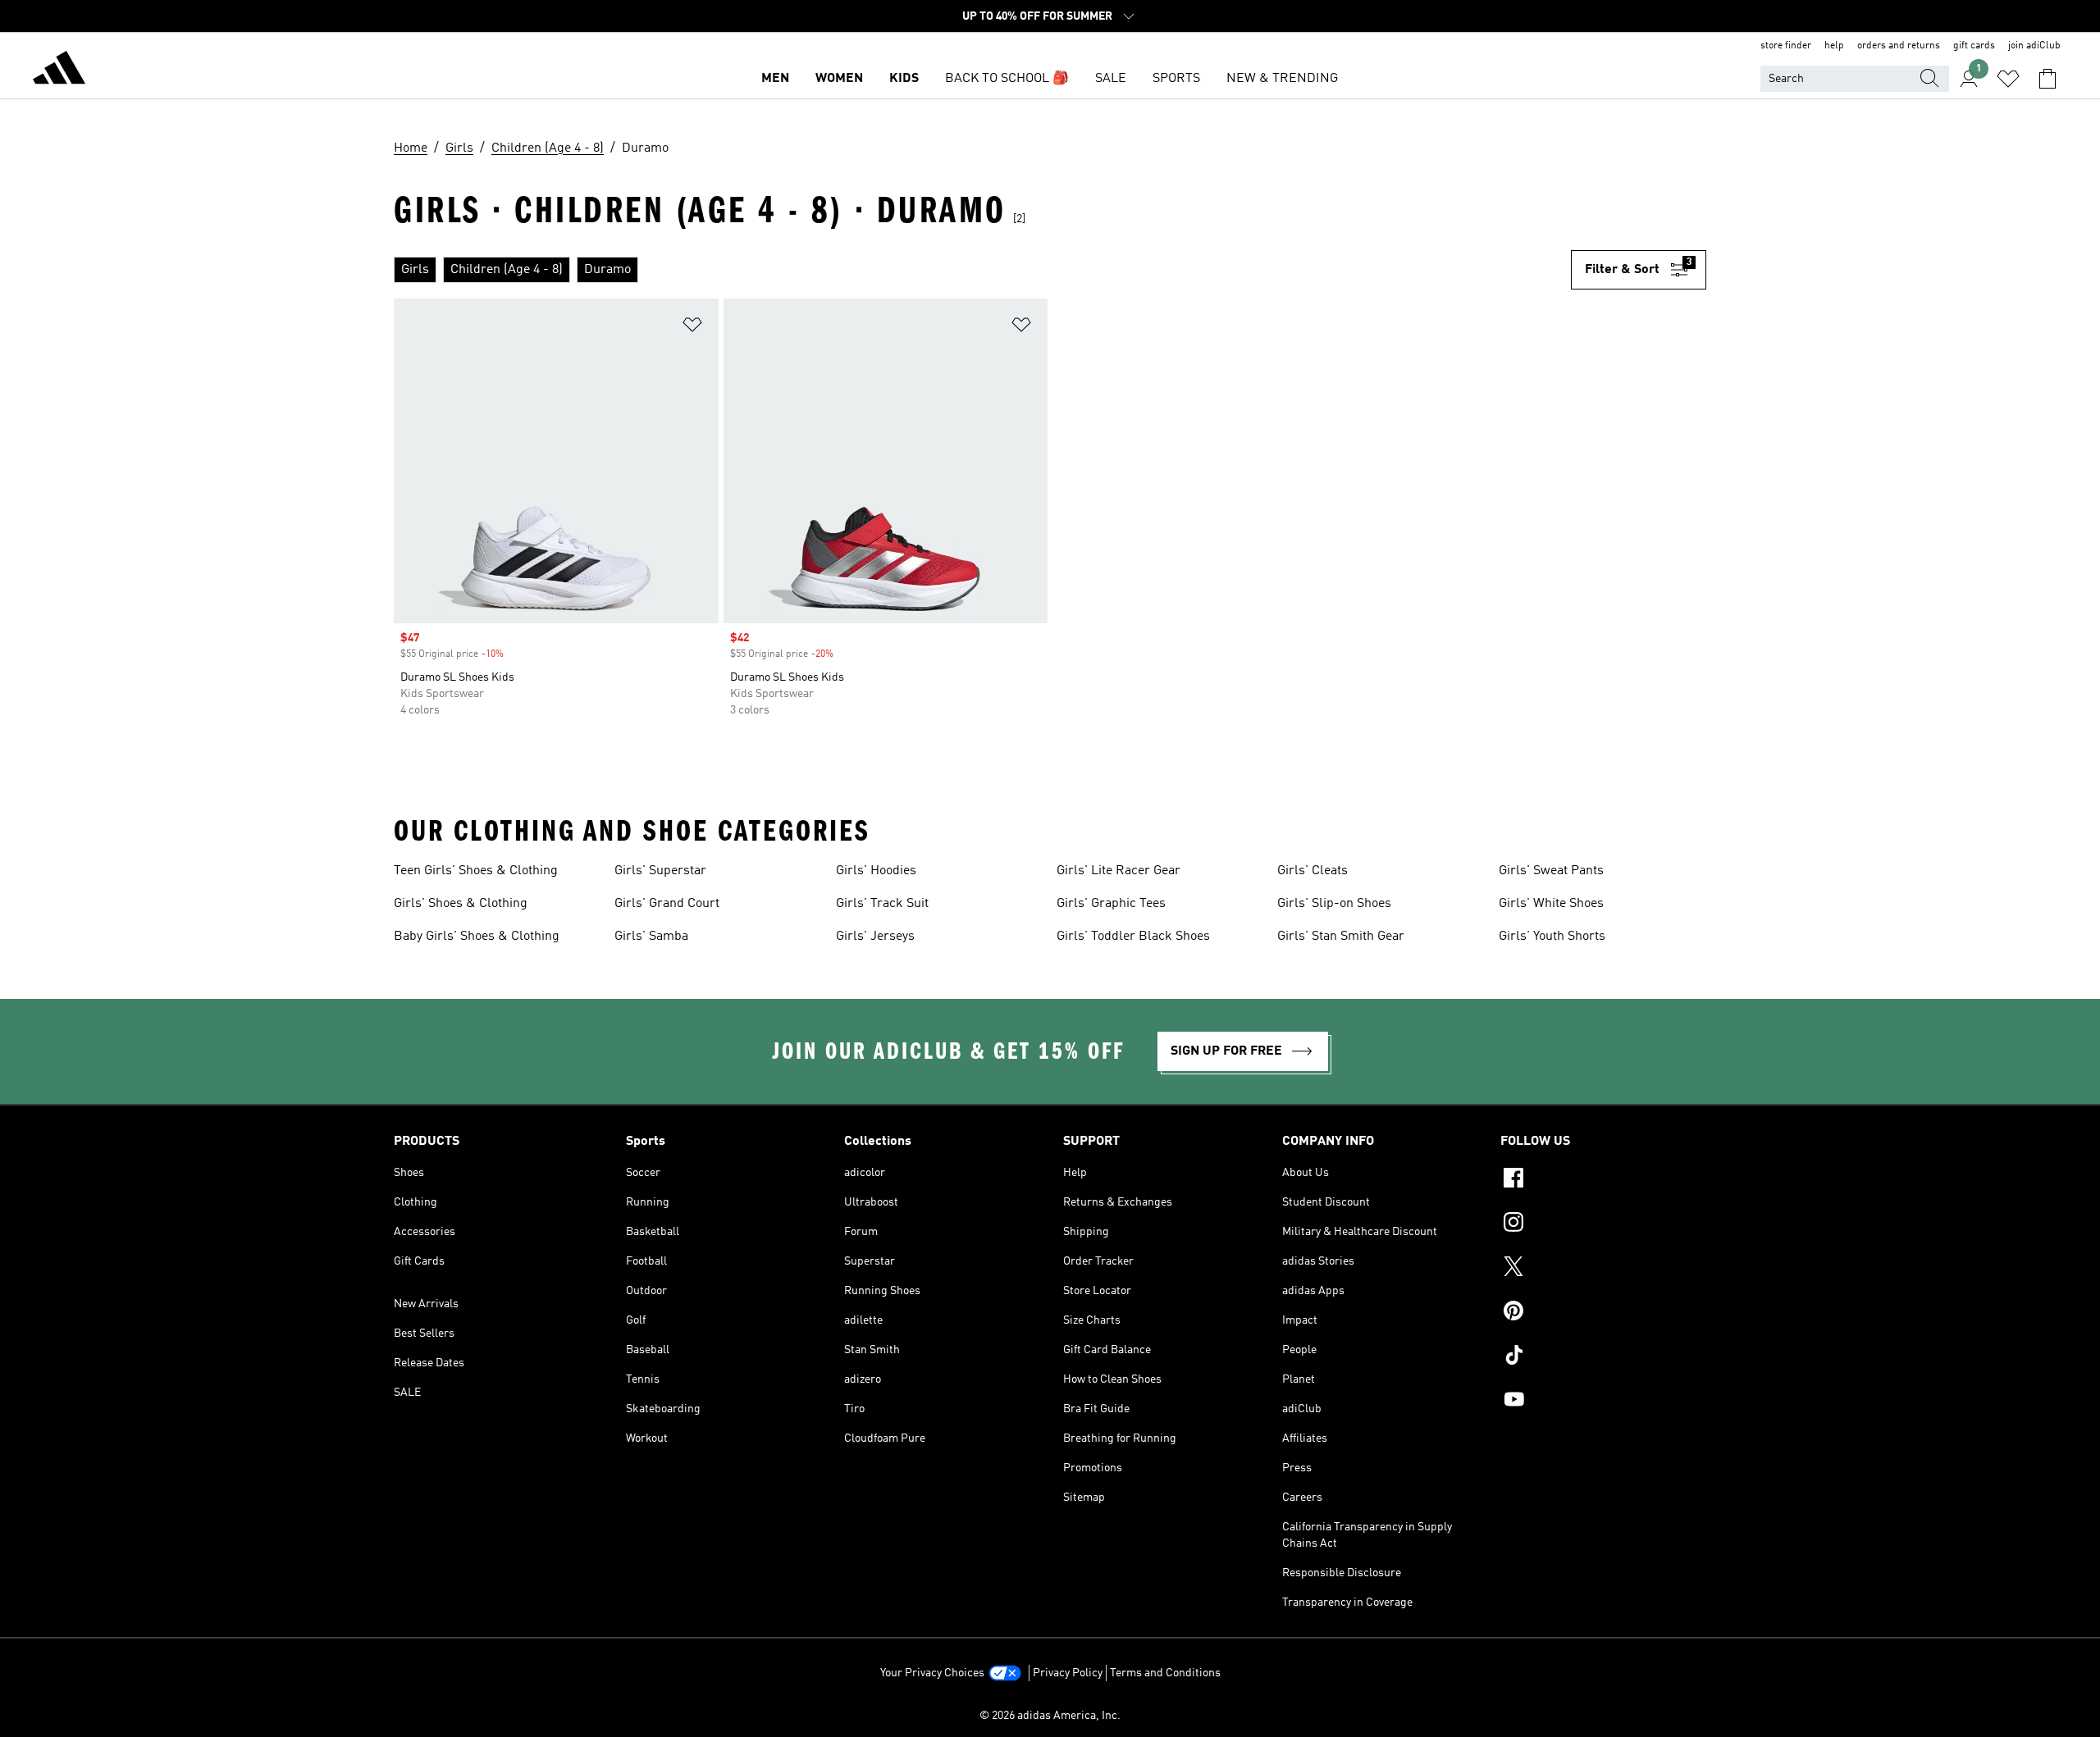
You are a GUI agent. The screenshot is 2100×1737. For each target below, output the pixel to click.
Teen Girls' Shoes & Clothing (476, 871)
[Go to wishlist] (2008, 79)
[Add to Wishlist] (692, 328)
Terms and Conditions (1165, 1673)
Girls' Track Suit (882, 904)
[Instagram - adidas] (1603, 1224)
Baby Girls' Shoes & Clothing (477, 937)
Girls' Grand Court (667, 904)
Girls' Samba (651, 937)
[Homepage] (59, 71)
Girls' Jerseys (875, 937)
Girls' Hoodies (876, 871)
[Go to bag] (2047, 79)
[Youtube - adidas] (1603, 1402)
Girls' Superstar (660, 871)
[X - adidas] (1603, 1269)
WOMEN (839, 79)
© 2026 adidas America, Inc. (1050, 1716)
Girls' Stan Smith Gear (1341, 937)
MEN (775, 79)
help (1834, 46)
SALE (1111, 79)
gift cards (1974, 46)
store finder (1786, 46)
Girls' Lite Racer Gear (1118, 871)
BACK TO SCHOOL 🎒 (1007, 79)
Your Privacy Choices (932, 1673)
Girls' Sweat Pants (1551, 871)
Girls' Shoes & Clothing (461, 904)
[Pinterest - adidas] (1603, 1313)
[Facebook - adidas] (1603, 1180)
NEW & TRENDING (1282, 79)
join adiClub (2034, 46)
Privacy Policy (1068, 1673)
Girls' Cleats (1312, 871)
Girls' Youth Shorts (1552, 937)
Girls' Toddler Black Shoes (1133, 937)
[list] (982, 270)
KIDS (904, 79)
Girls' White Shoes (1551, 904)
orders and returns (1899, 46)
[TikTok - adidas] (1603, 1357)
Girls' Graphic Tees (1111, 904)
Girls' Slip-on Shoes (1334, 904)
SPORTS (1176, 79)
